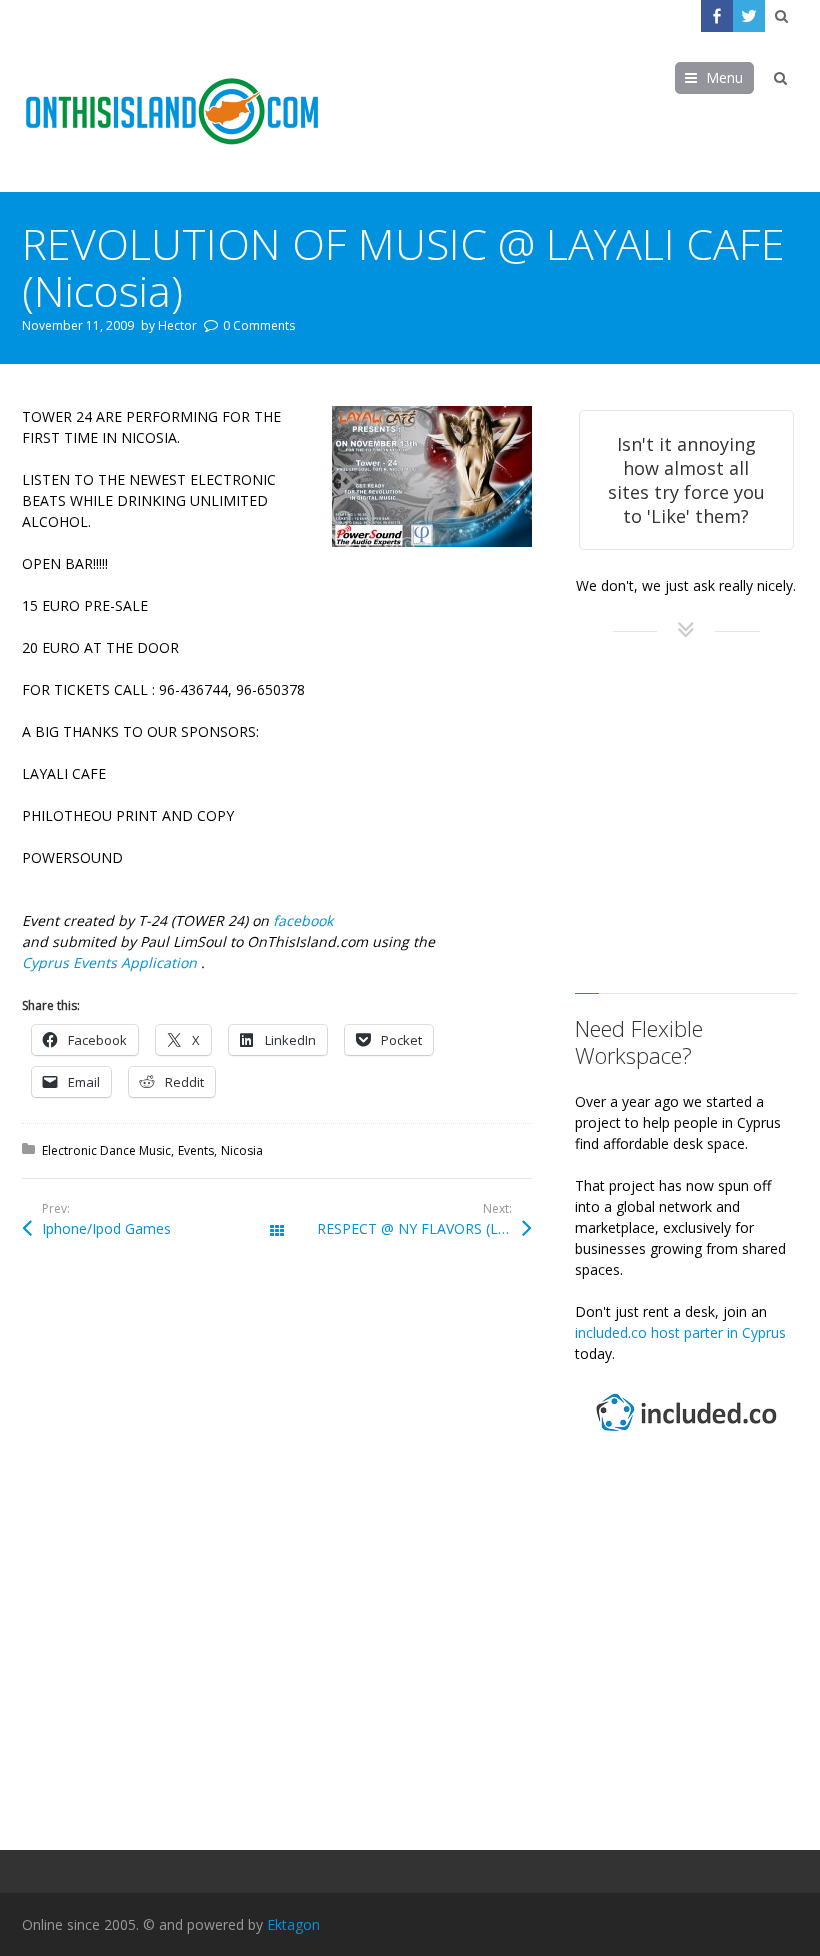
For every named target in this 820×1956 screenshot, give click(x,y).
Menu (724, 77)
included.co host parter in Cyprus (680, 1332)
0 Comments (259, 325)
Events (196, 1150)
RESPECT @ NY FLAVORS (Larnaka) (424, 1228)
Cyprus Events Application (111, 962)
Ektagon (293, 1924)
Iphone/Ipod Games (106, 1228)
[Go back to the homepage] (172, 112)
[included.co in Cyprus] (686, 1433)
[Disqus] (276, 1553)
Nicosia (242, 1150)
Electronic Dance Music (106, 1150)
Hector (177, 325)
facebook (303, 920)
